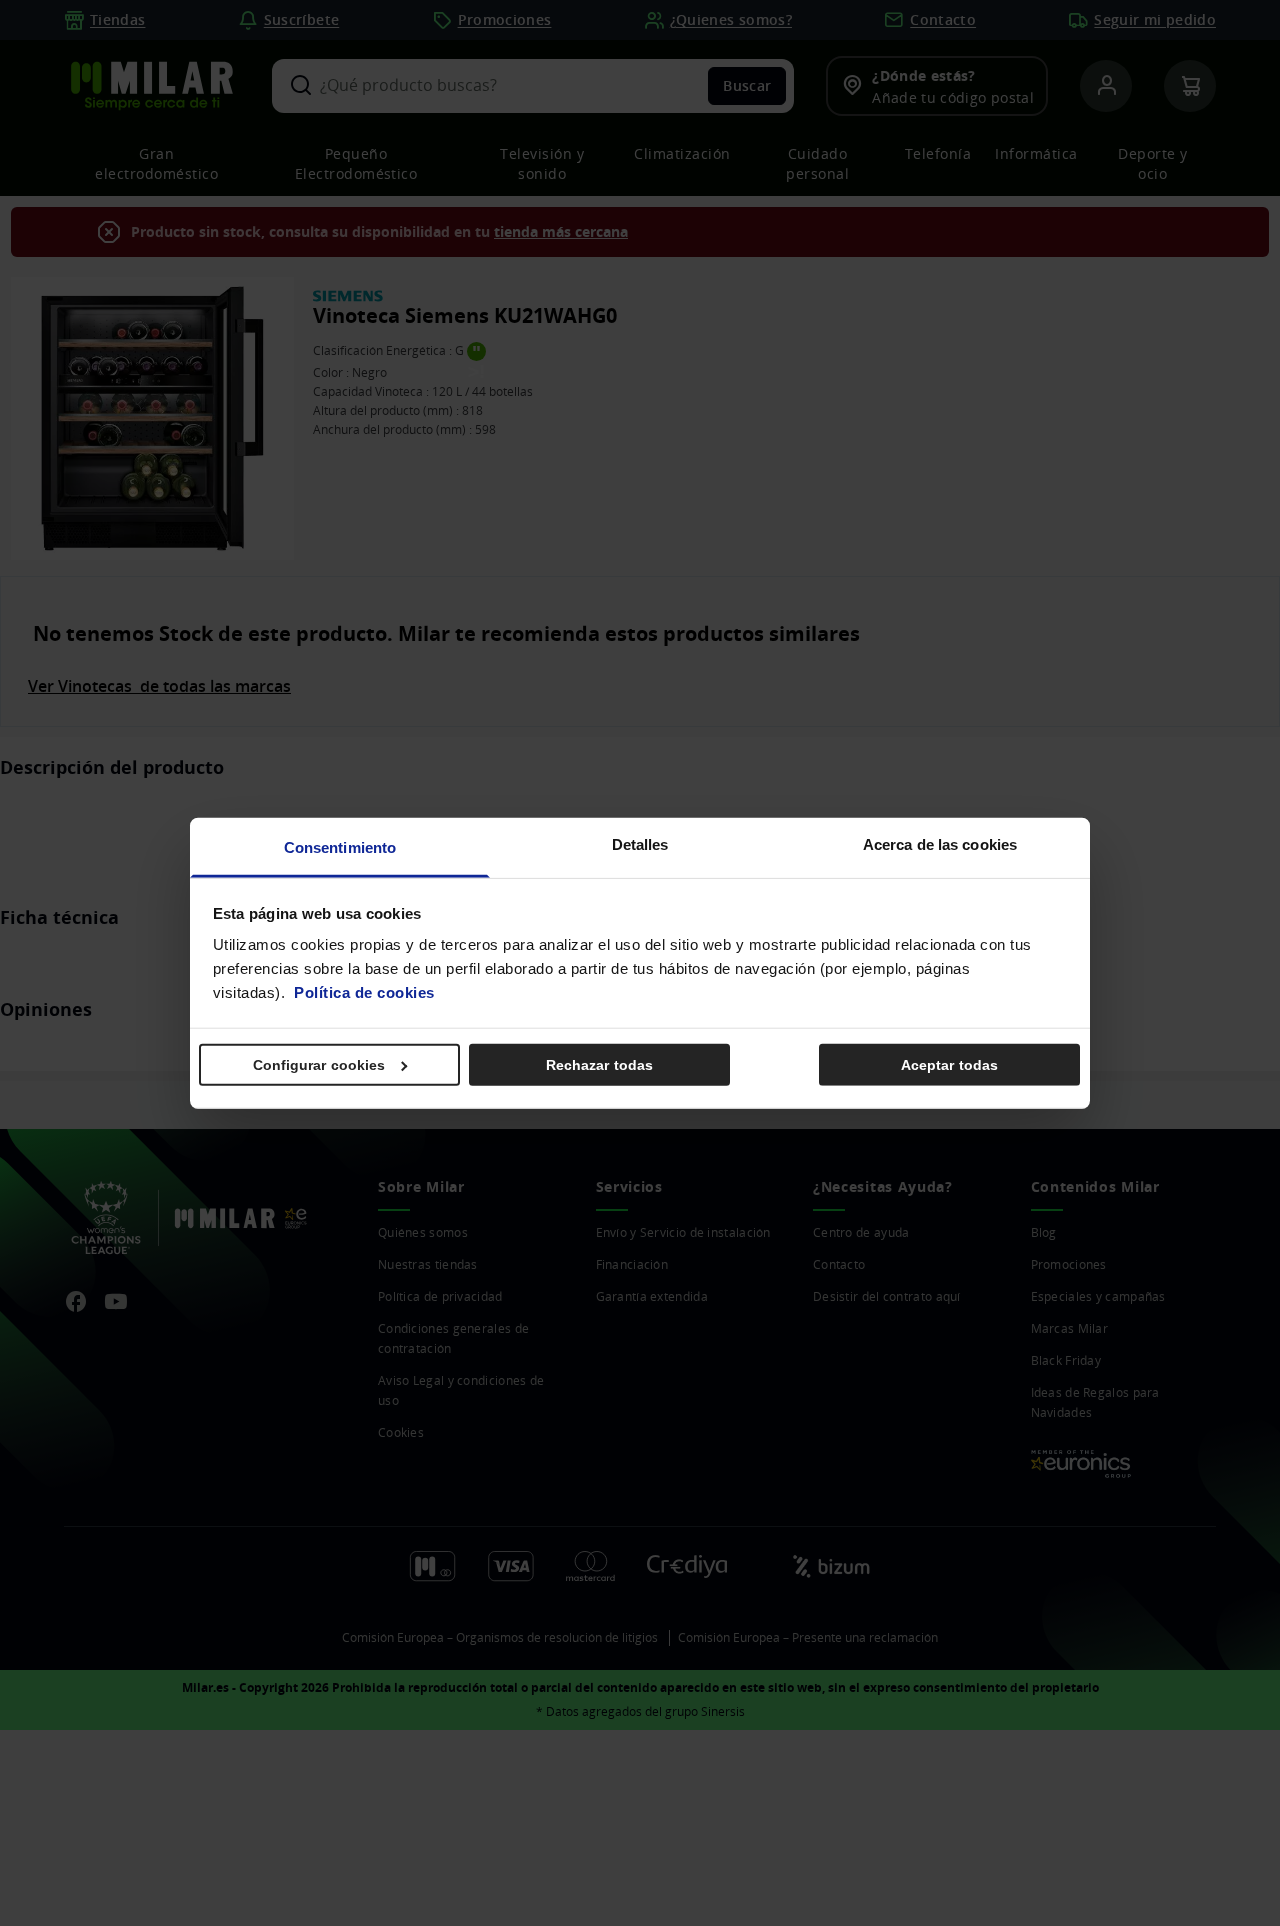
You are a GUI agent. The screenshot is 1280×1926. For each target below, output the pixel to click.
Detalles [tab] (640, 844)
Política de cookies (364, 992)
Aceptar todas (949, 1064)
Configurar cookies (319, 1064)
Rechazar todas (599, 1064)
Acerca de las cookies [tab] (940, 844)
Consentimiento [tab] (340, 847)
